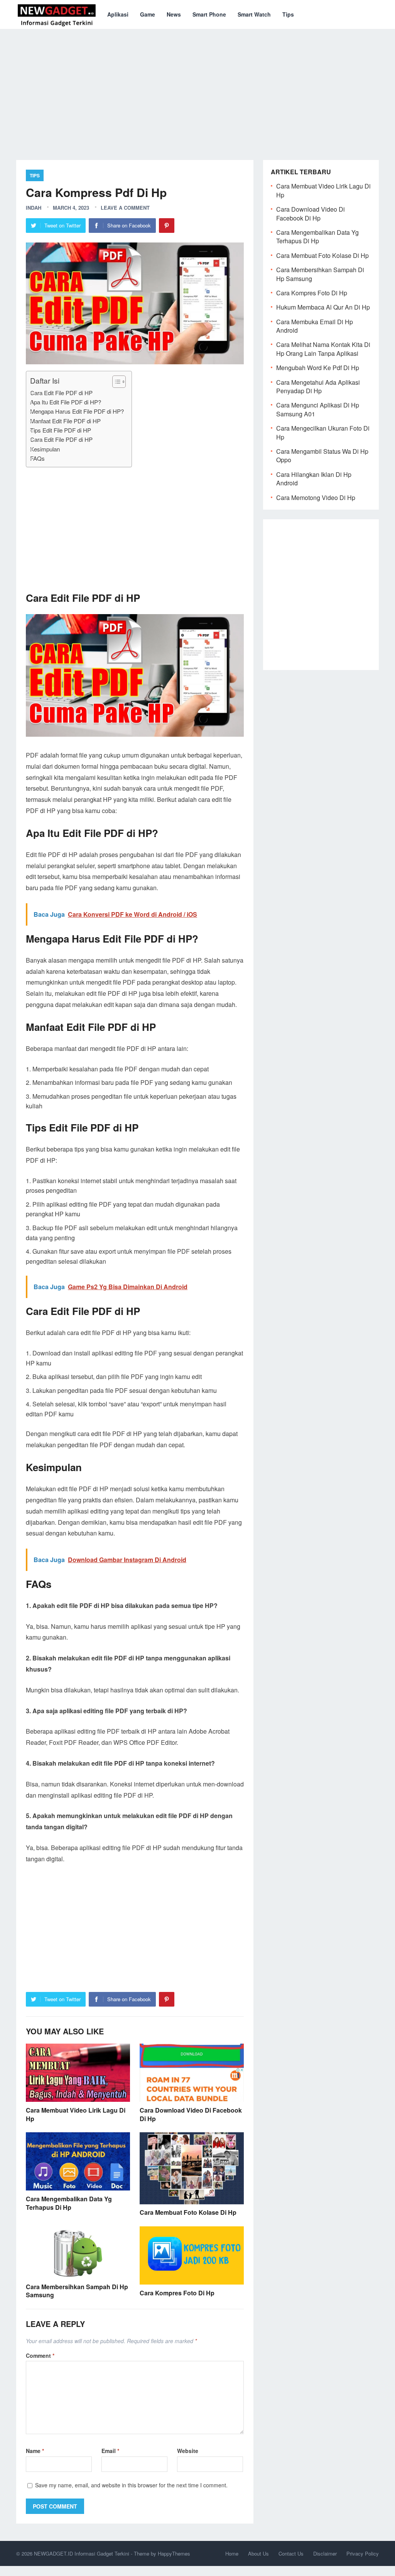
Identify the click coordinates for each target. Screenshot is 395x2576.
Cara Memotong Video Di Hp (316, 498)
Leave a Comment (125, 208)
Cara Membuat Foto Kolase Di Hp (188, 2212)
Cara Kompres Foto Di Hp (177, 2293)
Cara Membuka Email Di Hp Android (315, 326)
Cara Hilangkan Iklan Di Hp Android (314, 479)
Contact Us (291, 2553)
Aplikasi (118, 14)
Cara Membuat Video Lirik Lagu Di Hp (76, 2114)
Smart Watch (254, 14)
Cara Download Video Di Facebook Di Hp (191, 2114)
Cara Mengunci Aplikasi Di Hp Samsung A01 (318, 409)
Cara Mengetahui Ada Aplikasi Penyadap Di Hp (318, 386)
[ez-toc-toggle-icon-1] (115, 382)
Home (232, 2553)
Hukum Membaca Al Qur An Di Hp (323, 307)
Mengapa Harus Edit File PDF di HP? (77, 411)
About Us (258, 2553)
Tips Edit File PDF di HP (61, 430)
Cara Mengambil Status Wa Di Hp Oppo (322, 455)
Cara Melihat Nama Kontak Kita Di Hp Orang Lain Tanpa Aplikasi (323, 349)
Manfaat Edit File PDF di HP (65, 421)
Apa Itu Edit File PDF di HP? (66, 402)
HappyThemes (174, 2553)
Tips (288, 14)
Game (148, 14)
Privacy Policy (363, 2553)
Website (188, 2451)
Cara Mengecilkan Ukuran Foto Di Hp (323, 432)
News (174, 14)
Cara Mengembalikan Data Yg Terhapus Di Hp (69, 2203)
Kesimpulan (45, 449)
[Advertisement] (197, 89)
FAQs (37, 458)
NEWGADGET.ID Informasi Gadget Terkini (82, 2553)
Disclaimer (325, 2553)
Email (110, 2451)
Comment (40, 2355)
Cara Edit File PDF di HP (61, 393)
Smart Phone (209, 14)
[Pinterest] (167, 226)
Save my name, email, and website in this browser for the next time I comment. (131, 2485)
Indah (34, 208)
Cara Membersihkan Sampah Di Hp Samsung (77, 2291)
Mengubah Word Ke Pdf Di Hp (318, 368)
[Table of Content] (119, 382)
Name (35, 2451)
